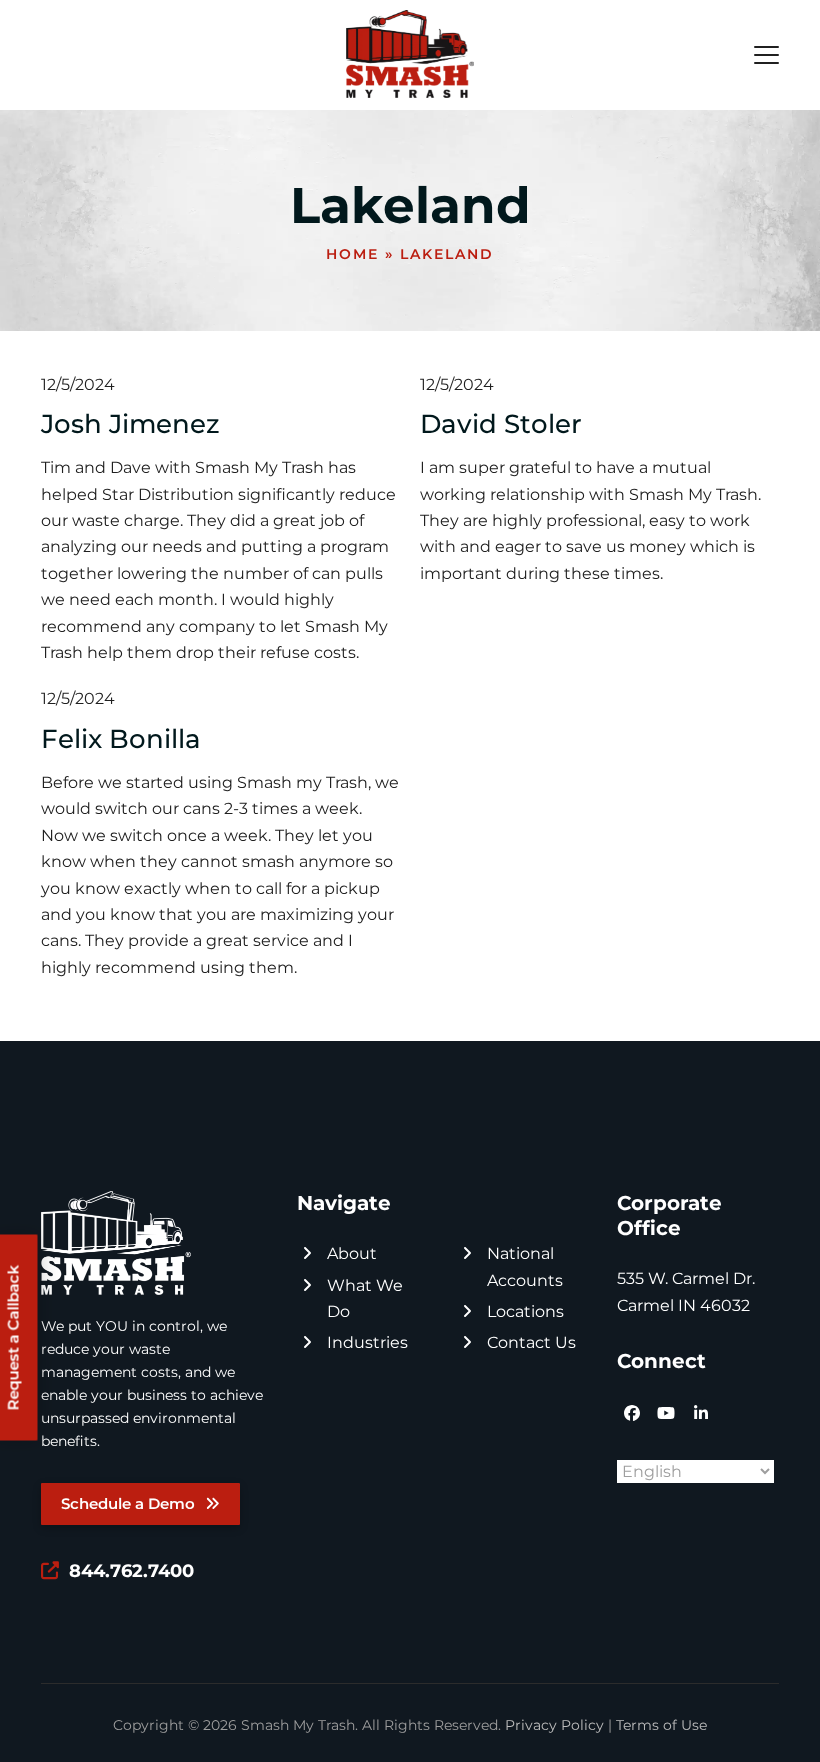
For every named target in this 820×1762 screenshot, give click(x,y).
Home (352, 254)
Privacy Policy (554, 1725)
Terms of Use (661, 1725)
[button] (766, 55)
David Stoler (501, 423)
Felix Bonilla (121, 738)
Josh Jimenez (130, 423)
